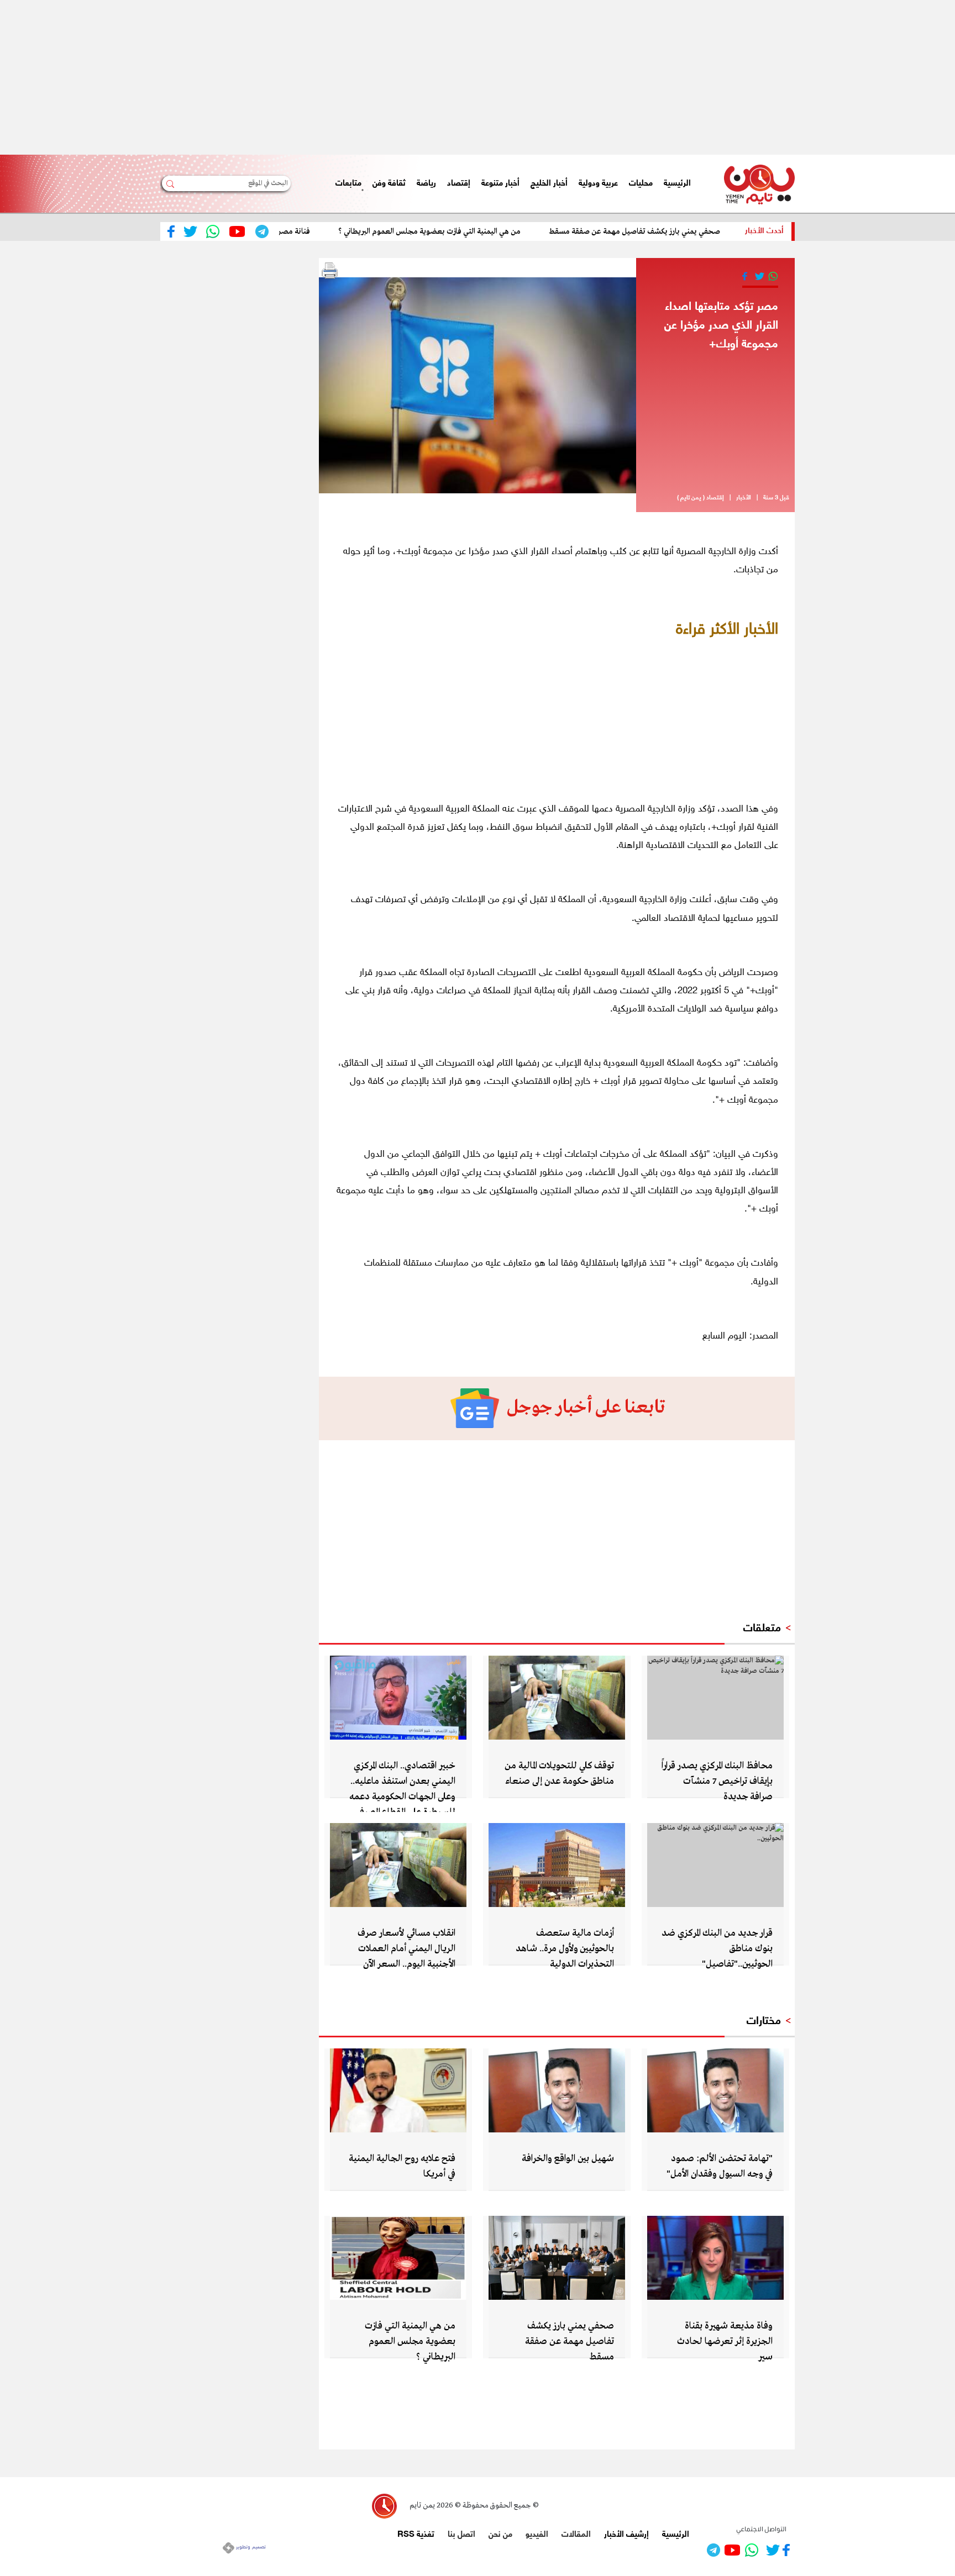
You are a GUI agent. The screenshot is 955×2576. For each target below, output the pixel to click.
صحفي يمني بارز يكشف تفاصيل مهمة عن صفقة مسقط (689, 231)
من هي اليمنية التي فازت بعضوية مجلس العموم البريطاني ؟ (484, 231)
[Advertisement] (623, 77)
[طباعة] (330, 271)
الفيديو (537, 2533)
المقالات (576, 2533)
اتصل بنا (461, 2533)
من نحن (500, 2533)
